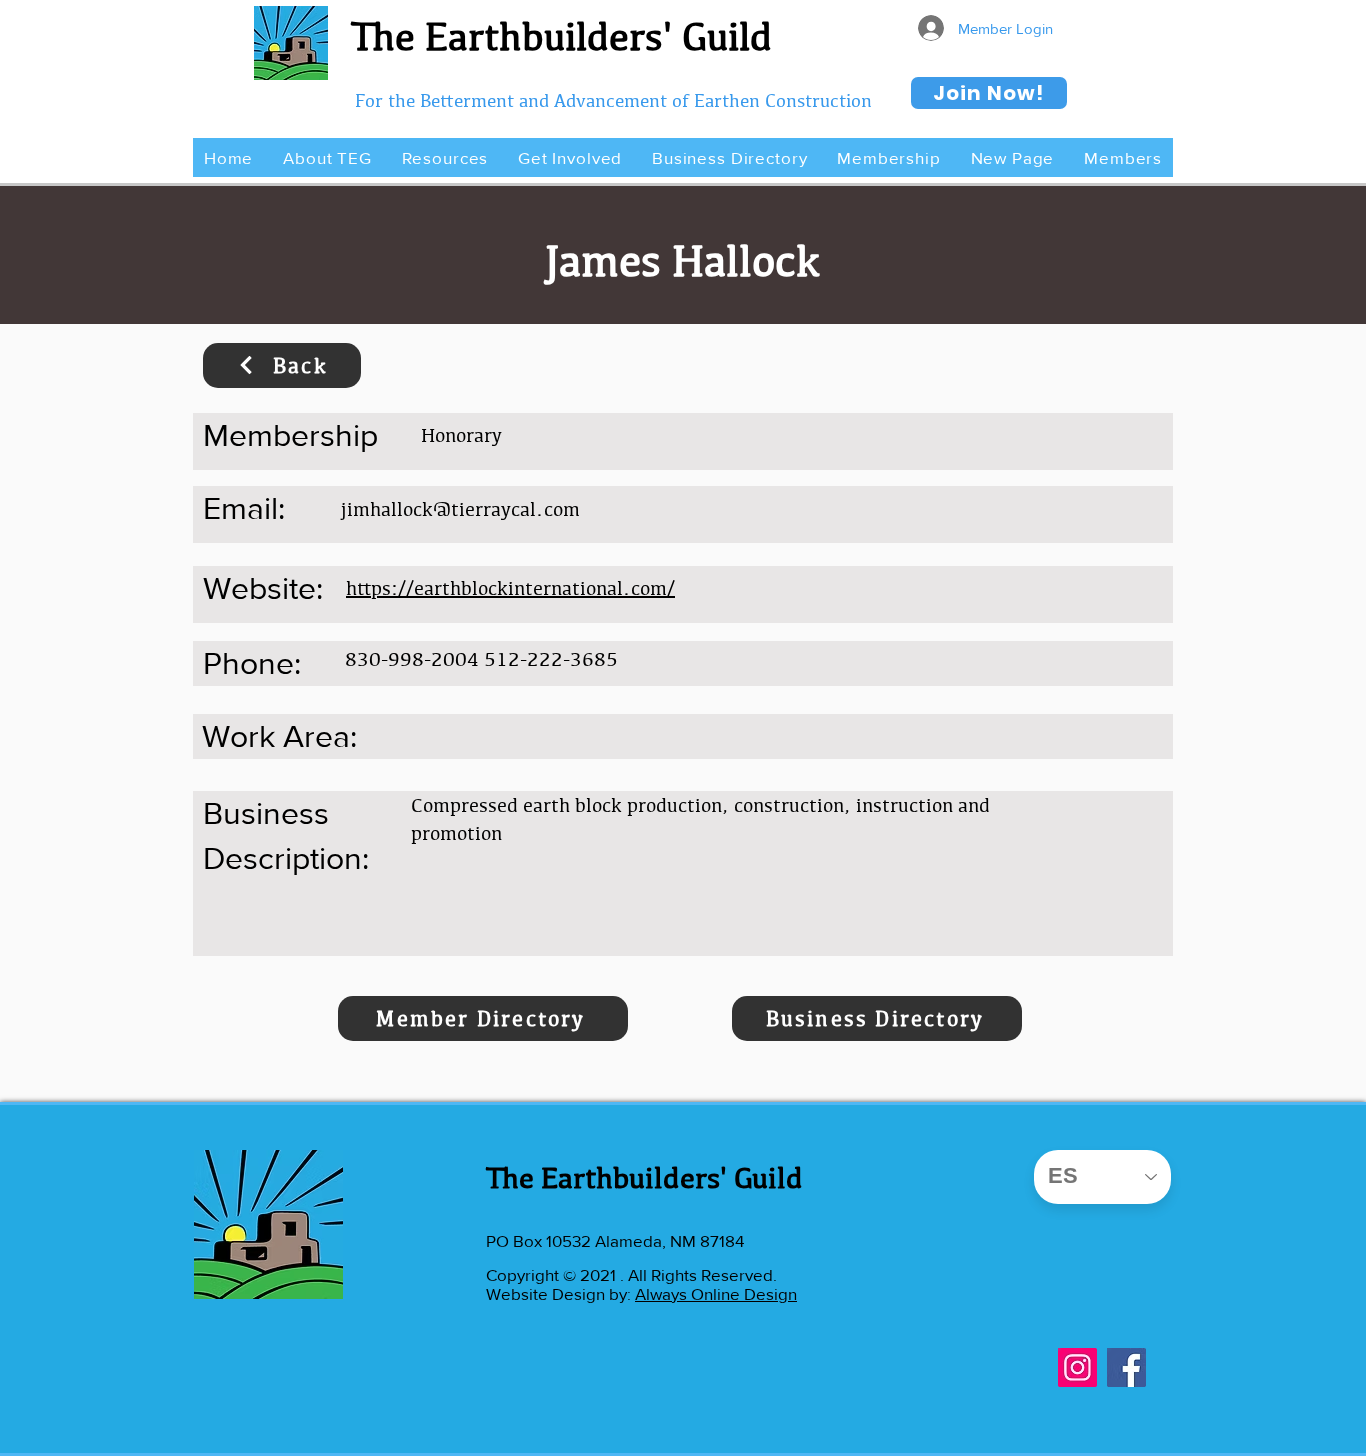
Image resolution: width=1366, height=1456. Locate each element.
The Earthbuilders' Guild (561, 36)
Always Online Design (716, 1293)
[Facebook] (1126, 1367)
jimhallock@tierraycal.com (460, 509)
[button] (327, 157)
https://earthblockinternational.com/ (510, 588)
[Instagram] (1077, 1367)
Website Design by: (560, 1293)
